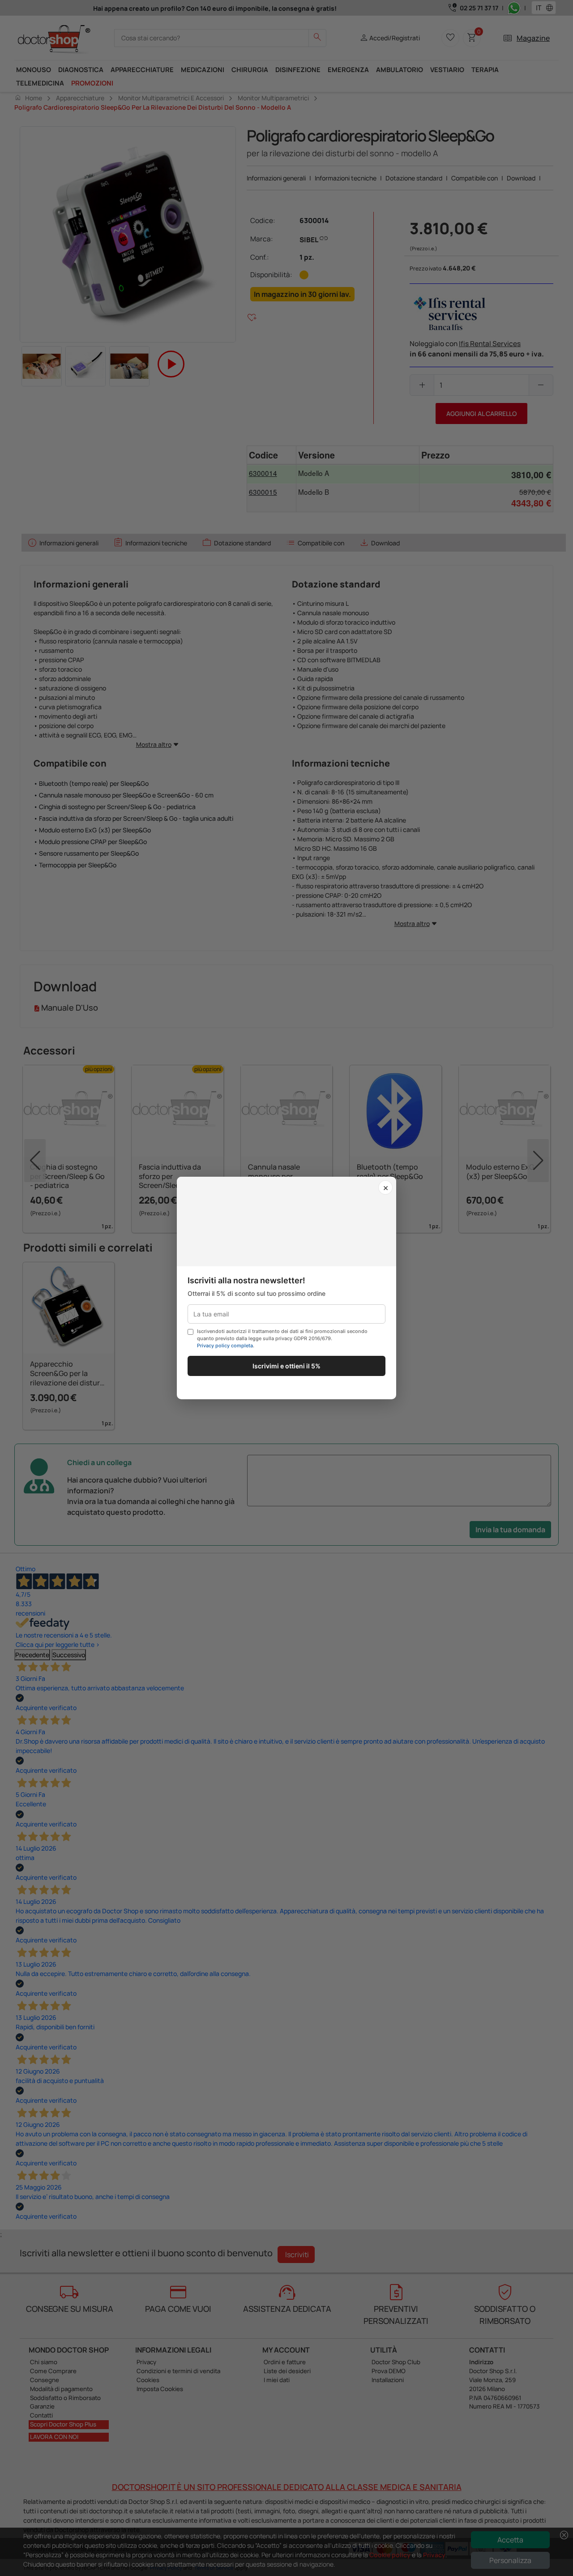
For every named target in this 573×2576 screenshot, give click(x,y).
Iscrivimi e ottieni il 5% (286, 1366)
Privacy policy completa (225, 1346)
